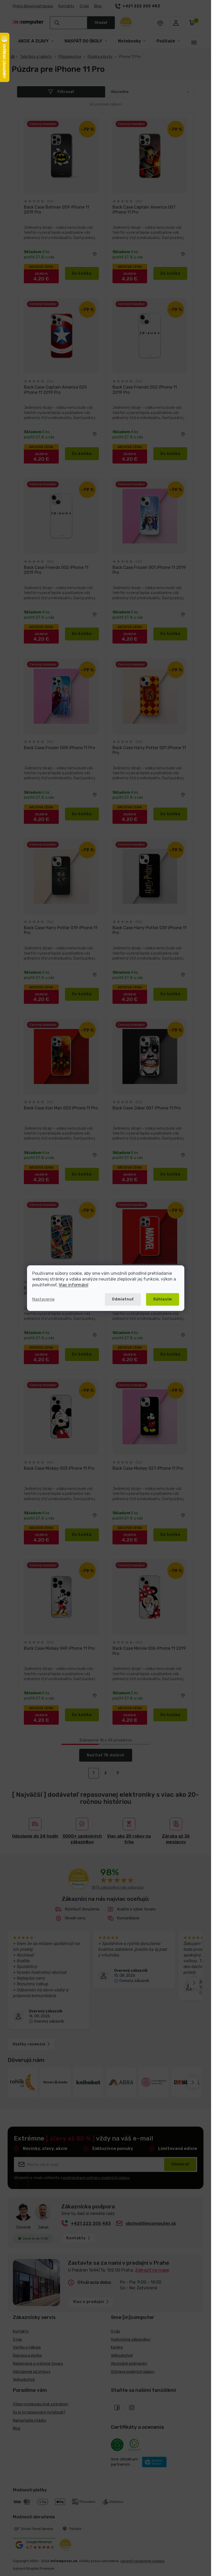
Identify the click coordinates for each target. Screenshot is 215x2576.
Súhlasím (163, 1299)
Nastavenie (43, 1299)
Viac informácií (74, 1285)
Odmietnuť (123, 1299)
